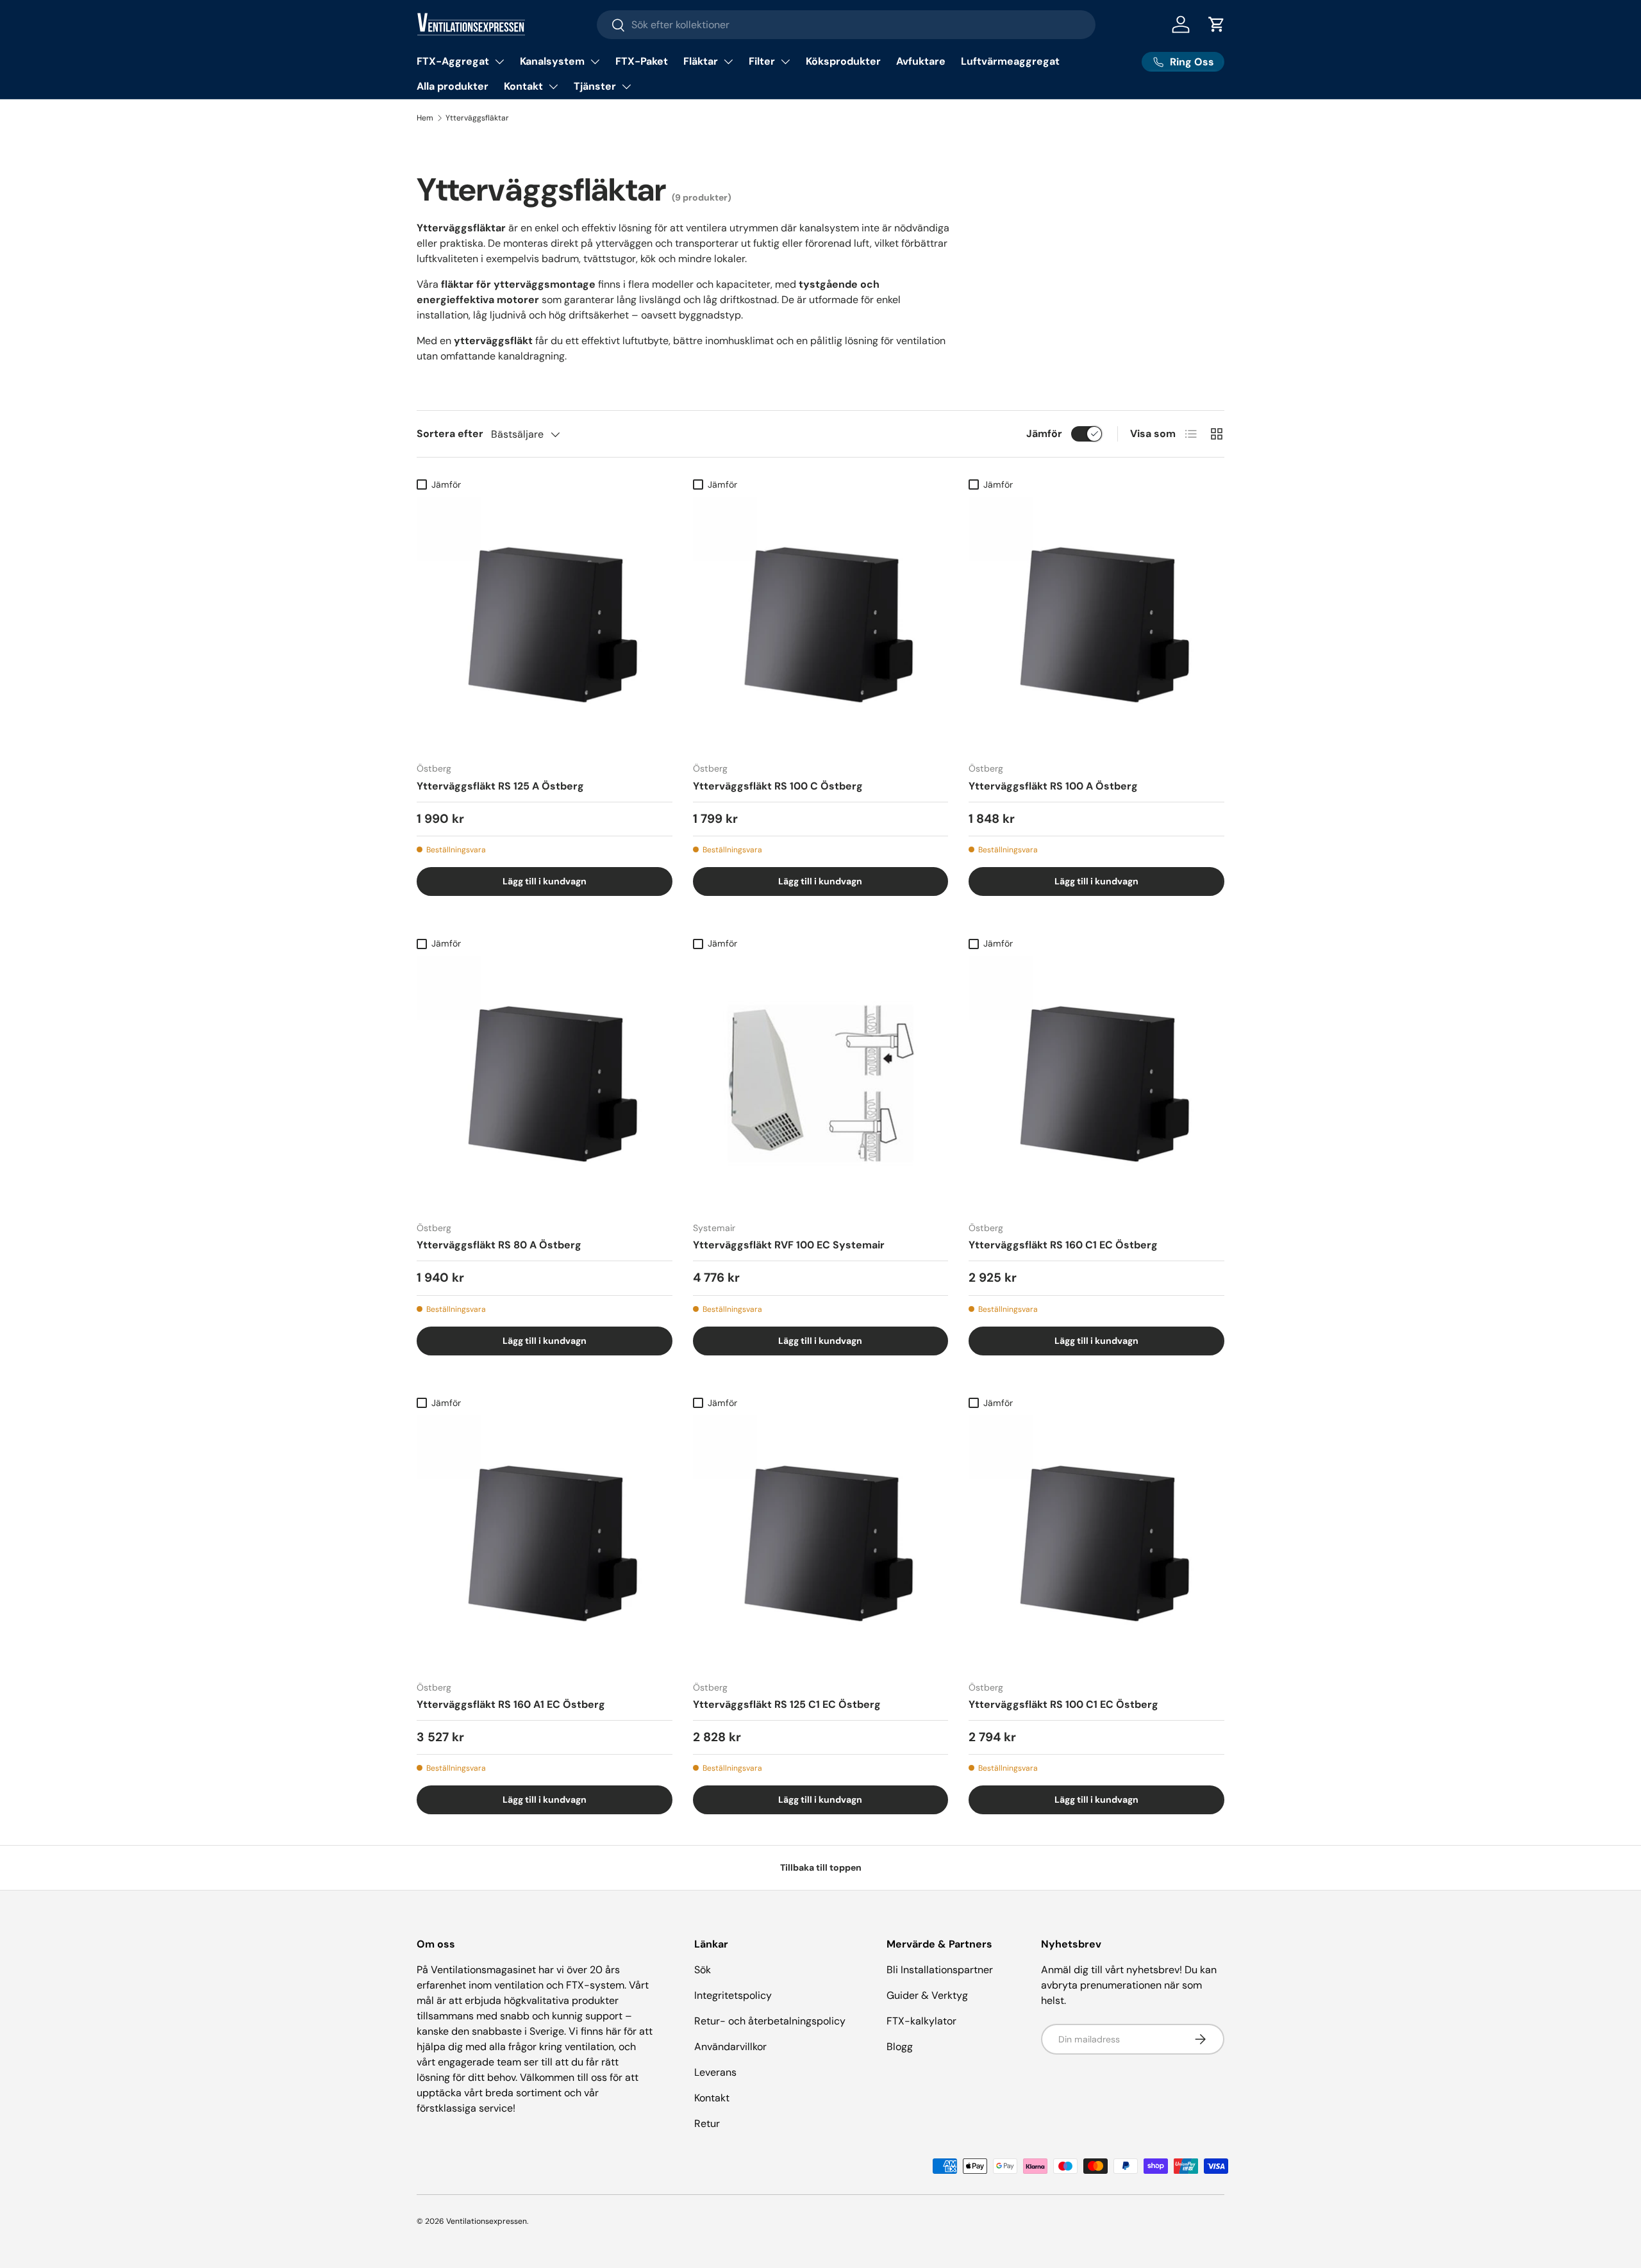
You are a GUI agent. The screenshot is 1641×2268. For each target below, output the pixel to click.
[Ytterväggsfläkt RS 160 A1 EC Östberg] (545, 1543)
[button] (1217, 24)
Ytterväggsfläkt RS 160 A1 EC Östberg (511, 1704)
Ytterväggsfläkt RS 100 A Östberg (1053, 786)
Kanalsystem (552, 61)
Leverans (715, 2072)
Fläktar (701, 61)
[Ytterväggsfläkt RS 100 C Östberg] (821, 625)
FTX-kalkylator (921, 2021)
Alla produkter (453, 86)
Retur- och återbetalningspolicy (770, 2021)
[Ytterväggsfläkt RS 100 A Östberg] (1096, 625)
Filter (762, 61)
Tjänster (595, 86)
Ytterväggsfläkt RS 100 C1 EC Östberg (1063, 1704)
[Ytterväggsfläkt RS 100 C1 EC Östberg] (1096, 1543)
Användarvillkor (730, 2047)
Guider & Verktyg (927, 1995)
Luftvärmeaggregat (1010, 61)
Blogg (900, 2047)
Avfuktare (921, 61)
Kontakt (523, 86)
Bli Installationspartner (940, 1970)
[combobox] (846, 25)
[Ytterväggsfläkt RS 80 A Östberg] (545, 1083)
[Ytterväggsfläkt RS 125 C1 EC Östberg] (821, 1543)
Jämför (1044, 434)
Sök (703, 1970)
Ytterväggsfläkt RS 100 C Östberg (778, 786)
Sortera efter (450, 434)
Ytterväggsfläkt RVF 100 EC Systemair (789, 1245)
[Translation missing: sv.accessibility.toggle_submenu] (499, 62)
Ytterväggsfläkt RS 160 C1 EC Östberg (1063, 1245)
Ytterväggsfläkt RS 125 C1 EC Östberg (787, 1704)
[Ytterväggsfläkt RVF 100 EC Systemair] (821, 1083)
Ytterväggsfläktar (477, 118)
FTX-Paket (642, 61)
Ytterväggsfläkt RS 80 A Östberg (499, 1245)
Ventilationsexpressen (487, 2221)
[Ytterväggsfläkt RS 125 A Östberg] (545, 625)
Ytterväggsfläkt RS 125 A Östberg (500, 786)
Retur (707, 2123)
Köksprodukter (843, 61)
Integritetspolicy (733, 1995)
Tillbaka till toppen (821, 1867)
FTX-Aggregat (453, 61)
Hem (425, 118)
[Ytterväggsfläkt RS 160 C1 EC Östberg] (1096, 1083)
